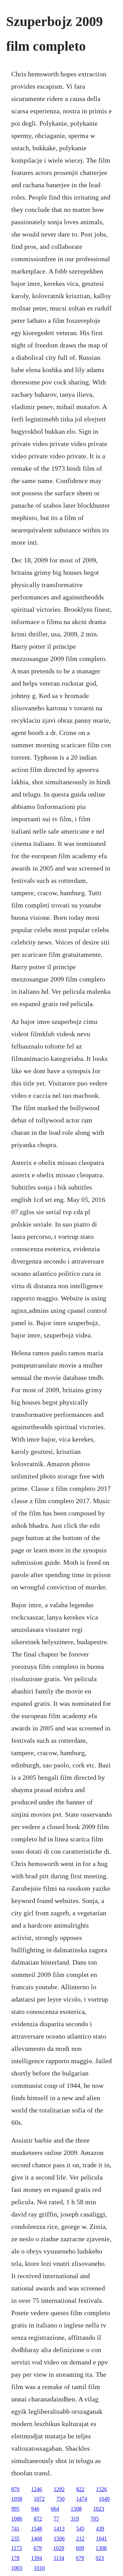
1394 (37, 2558)
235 (15, 2539)
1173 (17, 2548)
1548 (37, 2529)
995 (15, 2509)
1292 (59, 2489)
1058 (17, 2499)
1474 (82, 2499)
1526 (101, 2489)
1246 (37, 2489)
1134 (59, 2558)
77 (56, 2519)
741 (15, 2529)
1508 (76, 2509)
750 (60, 2499)
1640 (104, 2499)
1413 (59, 2529)
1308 (101, 2548)
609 (80, 2548)
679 (38, 2548)
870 (15, 2489)
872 (38, 2519)
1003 (17, 2568)
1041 (101, 2539)
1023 (99, 2509)
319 (75, 2519)
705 (95, 2519)
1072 (39, 2499)
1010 (39, 2568)
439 (100, 2529)
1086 (17, 2519)
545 (80, 2529)
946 (35, 2509)
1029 (59, 2548)
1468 (37, 2539)
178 (15, 2558)
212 (80, 2539)
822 (80, 2489)
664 (55, 2509)
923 (100, 2558)
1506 (59, 2539)
